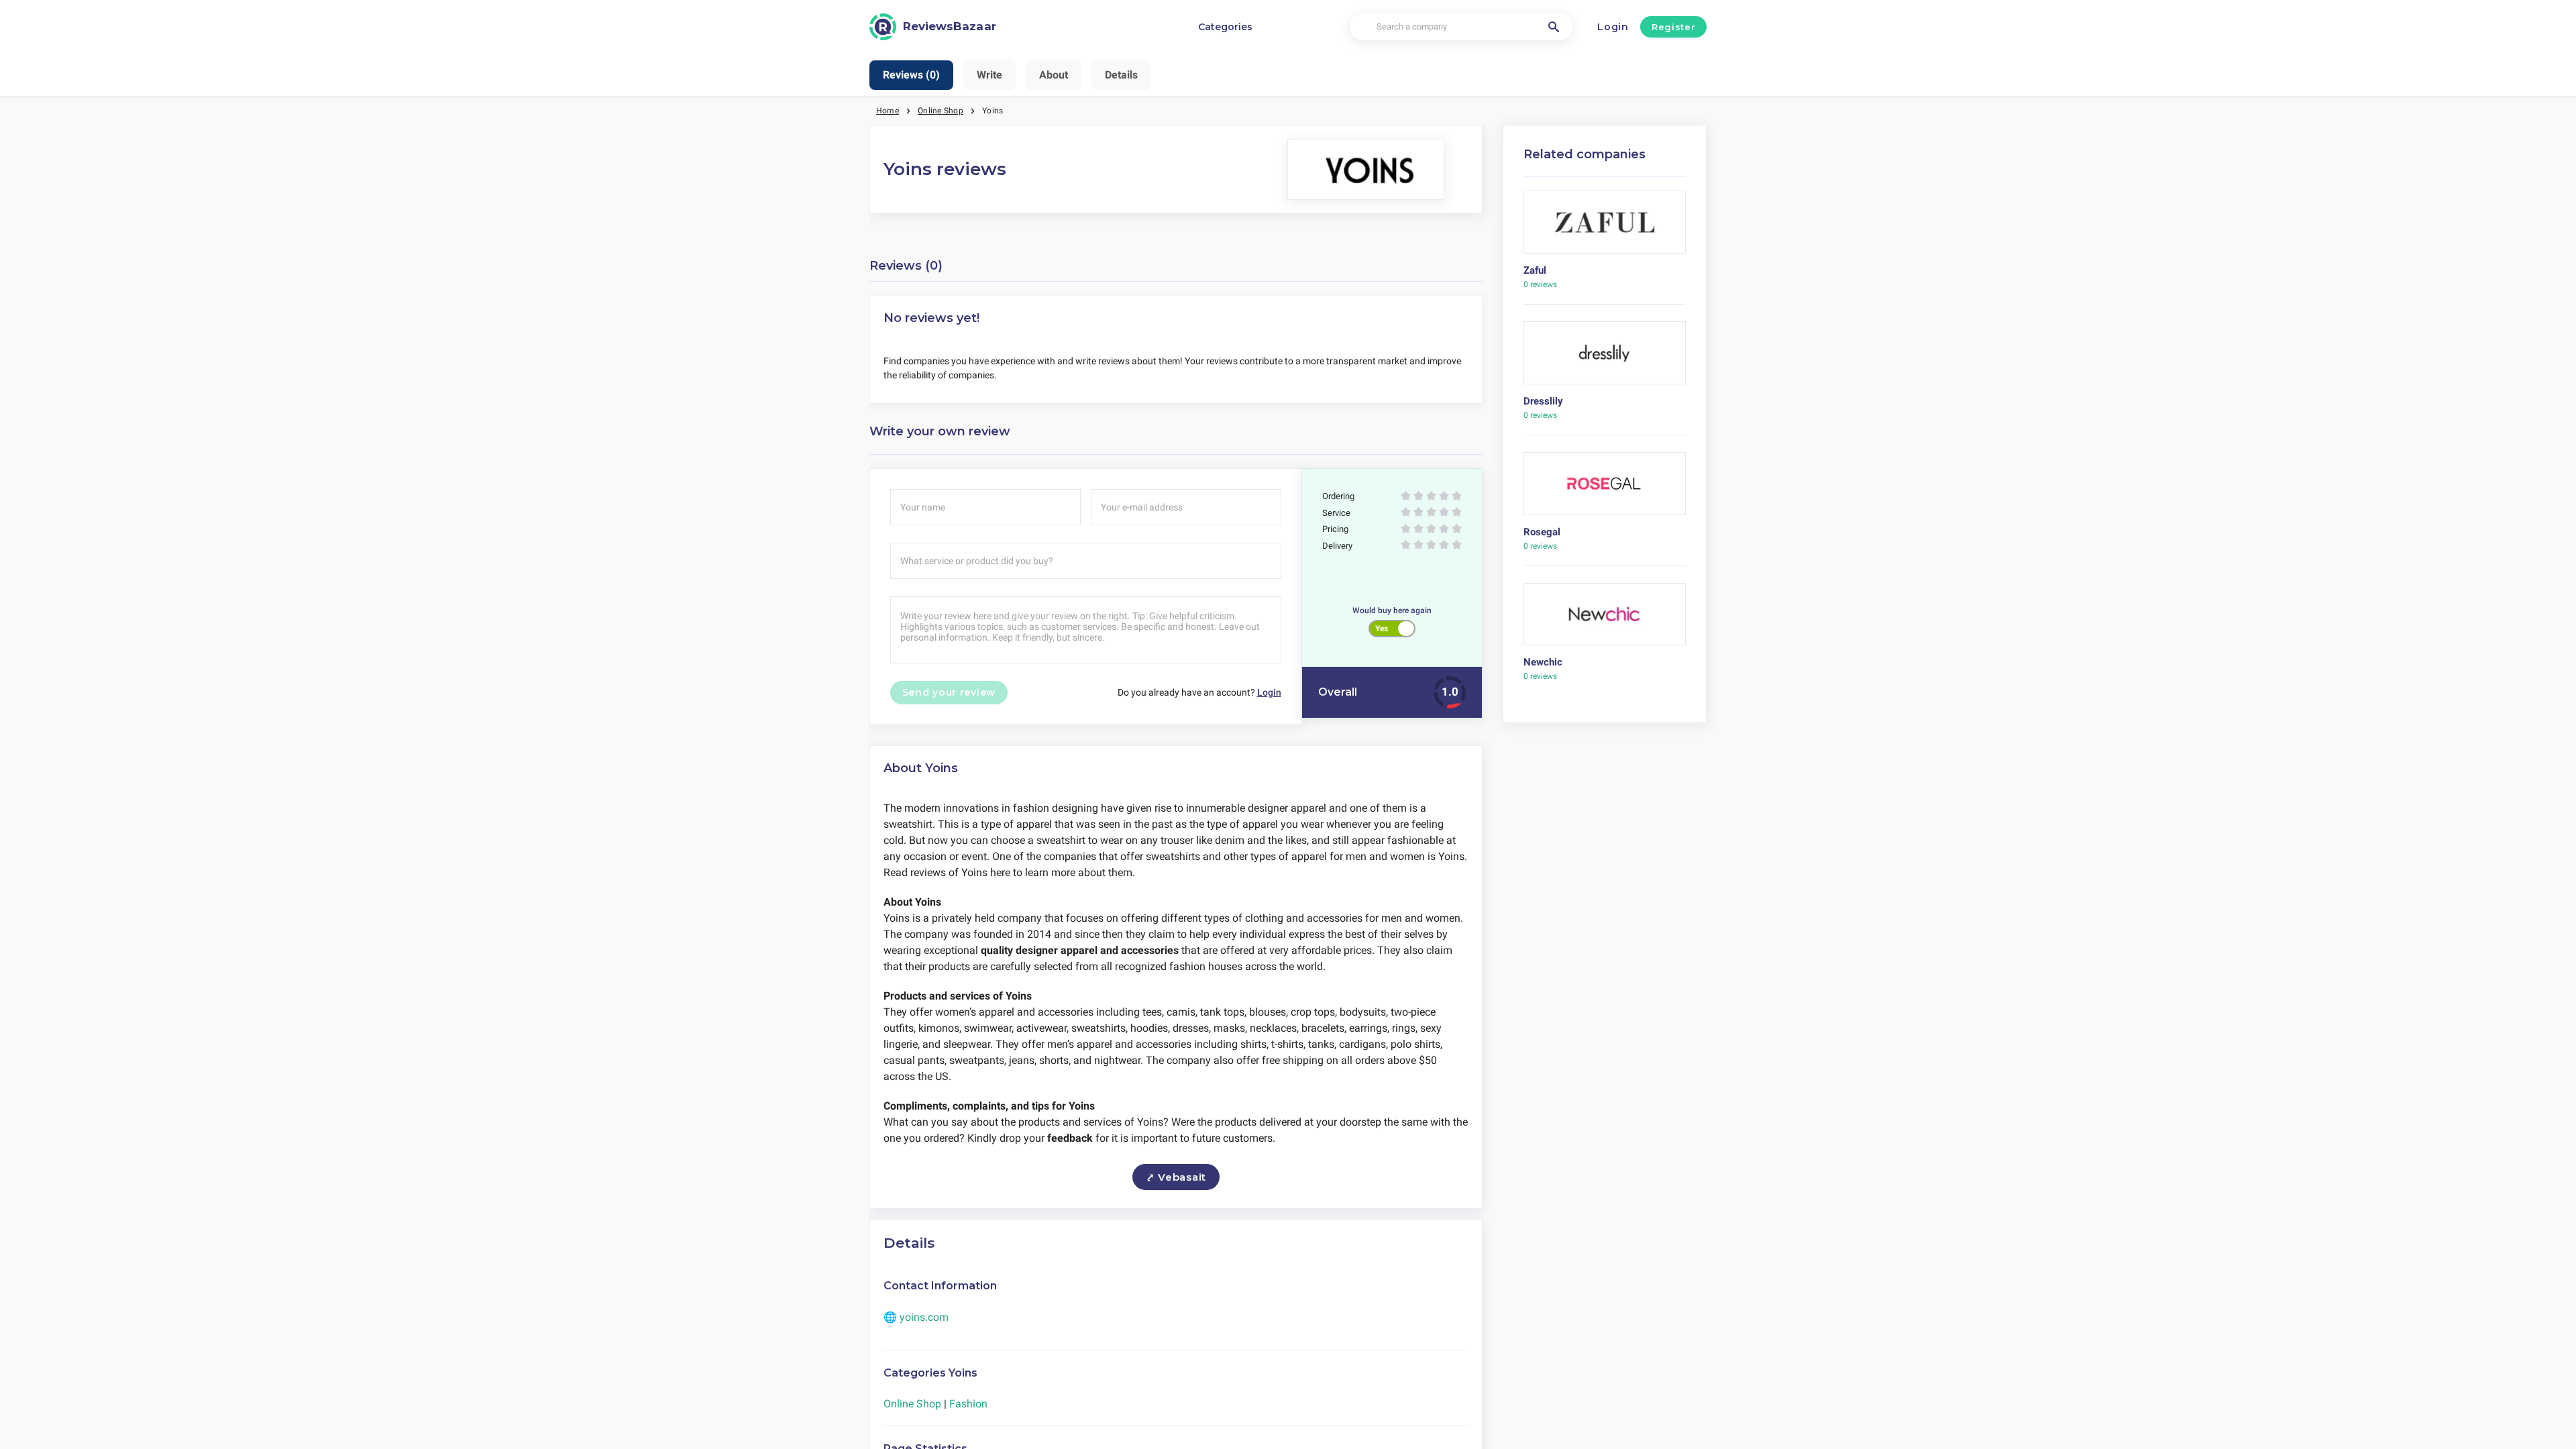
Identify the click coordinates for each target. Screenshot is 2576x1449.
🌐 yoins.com (916, 1317)
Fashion (968, 1404)
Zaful (1535, 270)
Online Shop (941, 111)
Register (1673, 27)
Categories (1225, 27)
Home (888, 111)
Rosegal (1542, 532)
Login (1613, 27)
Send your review (949, 692)
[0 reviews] (1605, 227)
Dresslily (1543, 401)
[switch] (1392, 629)
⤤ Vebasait (1176, 1177)
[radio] (1406, 497)
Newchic (1543, 662)
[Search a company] (1554, 27)
